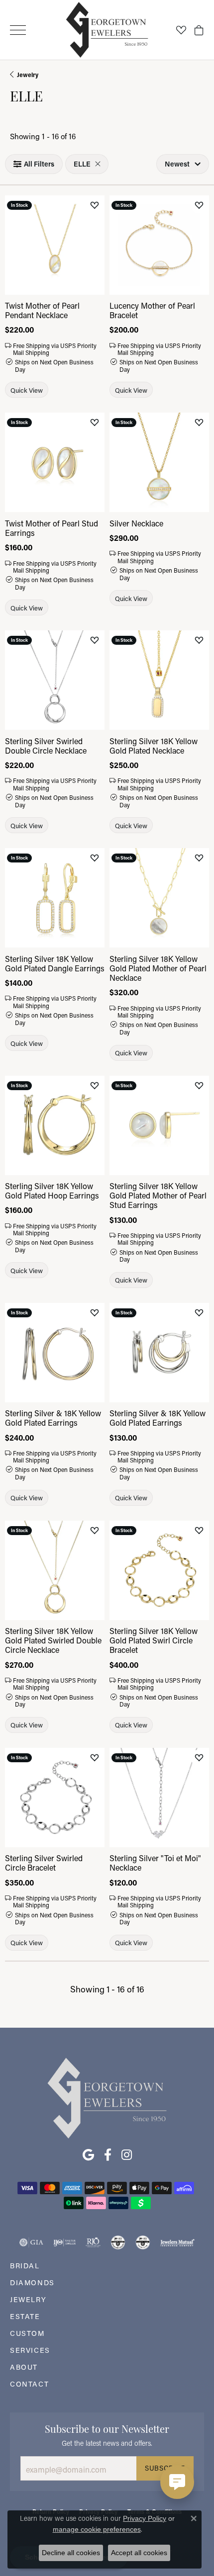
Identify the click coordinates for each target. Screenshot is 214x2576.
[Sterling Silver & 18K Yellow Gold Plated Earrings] (55, 1353)
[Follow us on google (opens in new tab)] (88, 2155)
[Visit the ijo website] (64, 2242)
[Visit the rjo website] (93, 2242)
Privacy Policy (145, 2518)
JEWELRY (28, 2299)
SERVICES (30, 2350)
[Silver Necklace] (159, 462)
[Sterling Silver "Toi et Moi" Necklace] (159, 1798)
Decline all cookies (71, 2553)
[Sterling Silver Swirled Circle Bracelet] (55, 1798)
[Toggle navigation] (18, 30)
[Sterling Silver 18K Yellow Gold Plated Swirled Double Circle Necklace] (55, 1570)
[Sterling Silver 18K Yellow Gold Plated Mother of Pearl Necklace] (159, 898)
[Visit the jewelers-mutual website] (177, 2242)
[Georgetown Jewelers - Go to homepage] (107, 2097)
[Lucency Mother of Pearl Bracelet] (159, 245)
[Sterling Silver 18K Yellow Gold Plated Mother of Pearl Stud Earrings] (159, 1125)
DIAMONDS (32, 2282)
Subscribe (165, 2468)
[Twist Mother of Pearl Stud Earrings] (55, 462)
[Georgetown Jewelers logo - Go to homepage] (107, 30)
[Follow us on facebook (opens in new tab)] (108, 2155)
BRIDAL (25, 2266)
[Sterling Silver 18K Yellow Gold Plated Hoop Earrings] (55, 1125)
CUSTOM (27, 2333)
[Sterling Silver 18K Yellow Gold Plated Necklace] (159, 680)
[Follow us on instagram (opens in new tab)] (127, 2155)
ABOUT (24, 2367)
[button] (181, 30)
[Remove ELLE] (98, 164)
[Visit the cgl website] (143, 2242)
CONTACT (29, 2384)
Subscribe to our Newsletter (107, 2428)
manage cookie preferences (97, 2529)
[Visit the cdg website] (118, 2242)
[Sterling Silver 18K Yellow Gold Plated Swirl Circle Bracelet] (159, 1570)
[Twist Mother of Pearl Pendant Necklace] (55, 245)
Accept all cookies (139, 2553)
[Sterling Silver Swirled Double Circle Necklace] (55, 680)
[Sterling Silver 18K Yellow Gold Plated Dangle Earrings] (55, 898)
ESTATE (25, 2316)
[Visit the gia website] (31, 2242)
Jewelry (28, 75)
